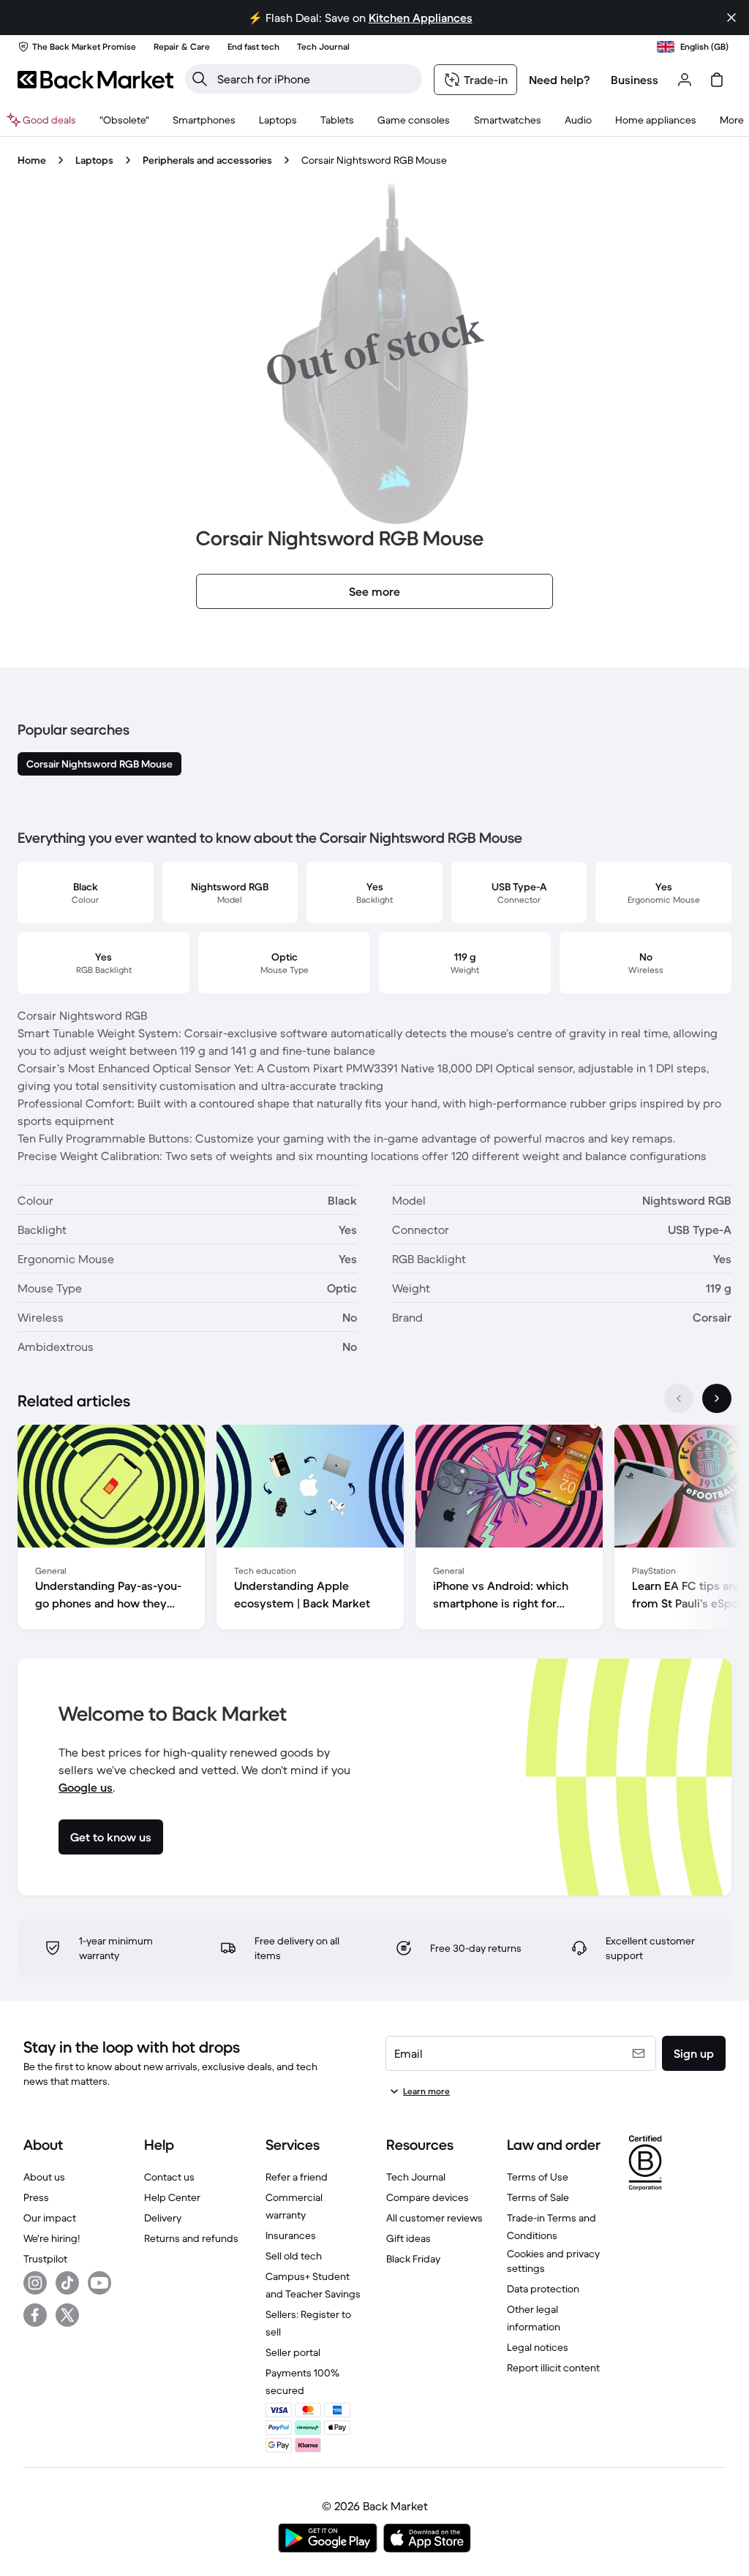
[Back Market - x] (67, 2315)
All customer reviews (434, 2218)
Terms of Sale (538, 2197)
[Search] (200, 79)
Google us (86, 1787)
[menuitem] (204, 120)
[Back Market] (95, 80)
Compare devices (428, 2197)
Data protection (543, 2289)
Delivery (163, 2218)
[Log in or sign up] (685, 80)
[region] (374, 1530)
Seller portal (293, 2352)
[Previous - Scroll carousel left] (679, 1398)
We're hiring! (52, 2238)
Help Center (172, 2197)
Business (635, 80)
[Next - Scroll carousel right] (717, 1398)
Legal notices (538, 2347)
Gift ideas (409, 2238)
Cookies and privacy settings (553, 2261)
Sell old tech (294, 2256)
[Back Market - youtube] (99, 2283)
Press (36, 2197)
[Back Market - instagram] (35, 2283)
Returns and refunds (191, 2238)
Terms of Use (538, 2177)
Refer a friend (297, 2177)
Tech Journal (416, 2177)
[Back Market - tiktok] (67, 2283)
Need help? (560, 80)
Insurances (291, 2235)
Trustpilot (45, 2259)
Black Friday (413, 2259)
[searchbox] (315, 79)
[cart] (717, 80)
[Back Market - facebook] (35, 2315)
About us (44, 2177)
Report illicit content (553, 2368)
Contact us (169, 2177)
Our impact (50, 2218)
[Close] (731, 18)
